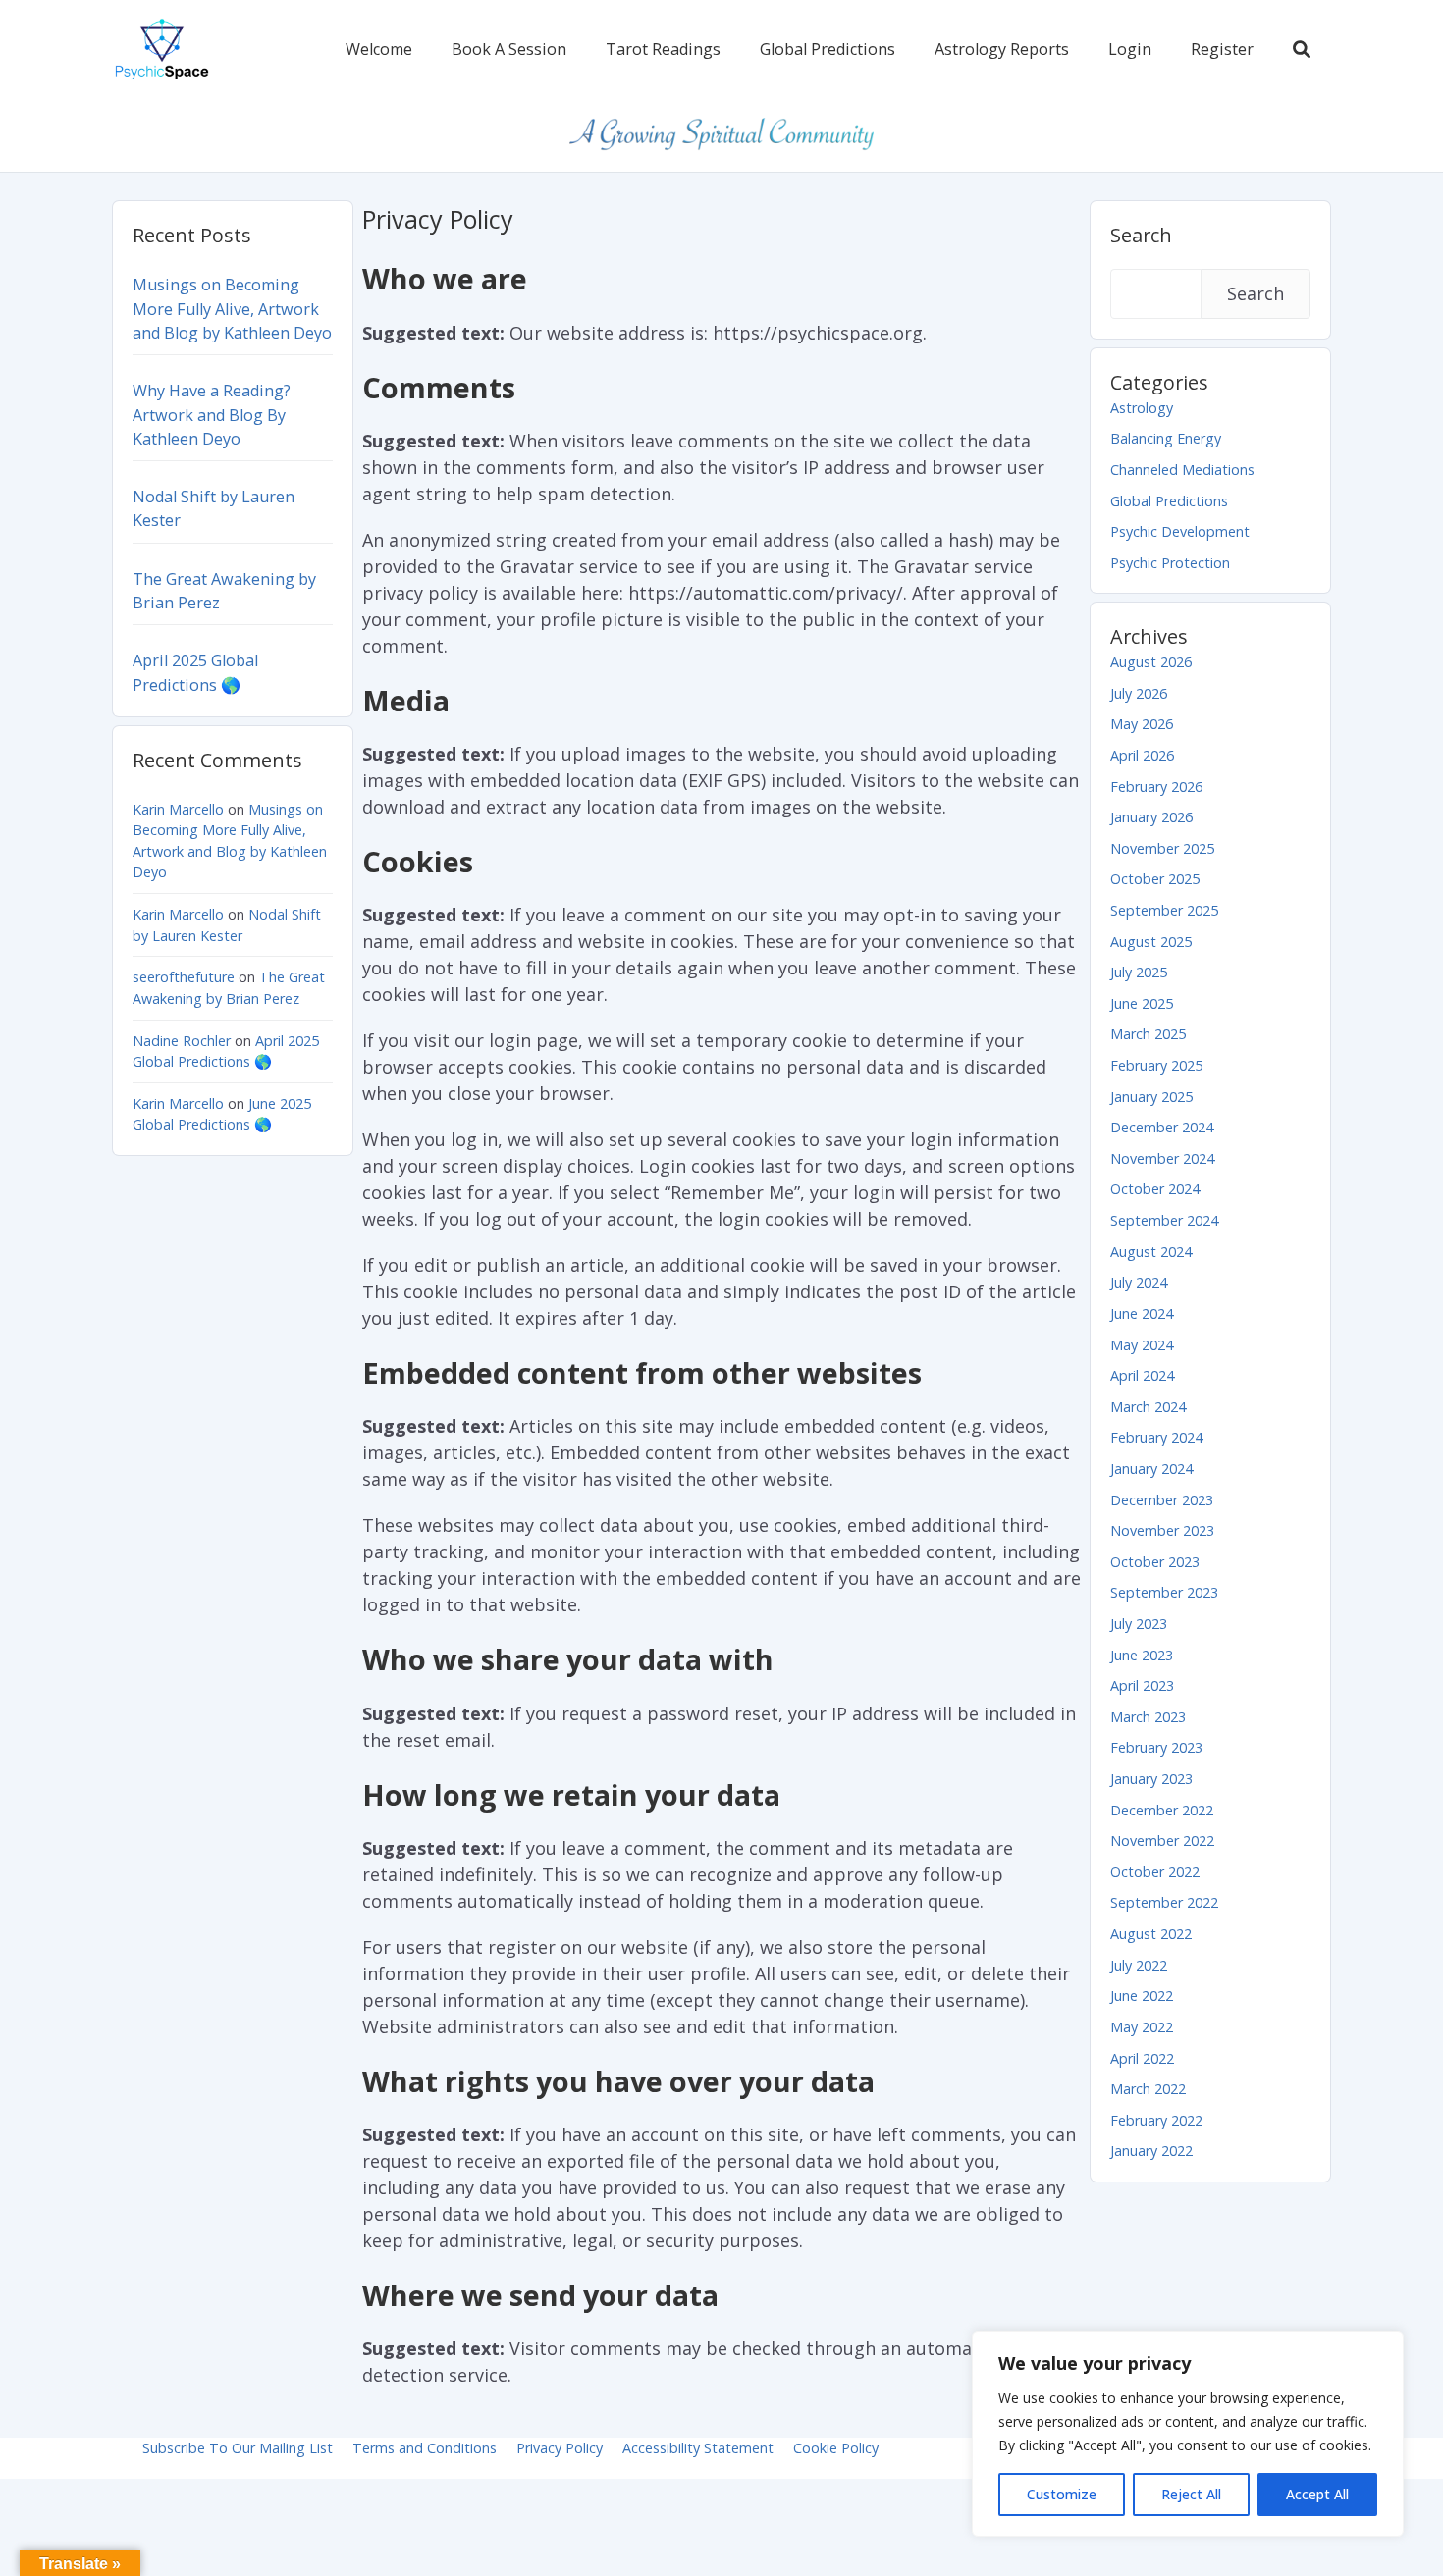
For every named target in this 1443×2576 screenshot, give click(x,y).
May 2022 (1142, 2027)
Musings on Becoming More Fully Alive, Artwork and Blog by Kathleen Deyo (232, 309)
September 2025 (1164, 910)
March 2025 (1148, 1034)
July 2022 (1139, 1965)
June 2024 (1142, 1314)
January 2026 (1151, 817)
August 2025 (1151, 942)
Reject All (1191, 2494)
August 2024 (1151, 1252)
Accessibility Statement (698, 2448)
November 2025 (1162, 848)
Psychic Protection (1170, 563)
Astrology (1142, 408)
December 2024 (1162, 1127)
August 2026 (1151, 662)
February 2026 (1156, 787)
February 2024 (1156, 1437)
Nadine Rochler (182, 1041)
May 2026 (1142, 724)
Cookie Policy (836, 2448)
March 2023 (1148, 1717)
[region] (1188, 2434)
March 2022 (1148, 2089)
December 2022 (1162, 1810)
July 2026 (1139, 693)
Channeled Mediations (1182, 470)
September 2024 (1164, 1220)
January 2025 (1151, 1097)
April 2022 (1142, 2058)
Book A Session (509, 49)
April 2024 (1142, 1375)
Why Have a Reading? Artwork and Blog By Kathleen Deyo (212, 415)
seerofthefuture (184, 977)
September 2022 (1164, 1902)
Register (1222, 49)
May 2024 (1142, 1345)
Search (1141, 235)
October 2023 (1155, 1562)
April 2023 (1142, 1685)
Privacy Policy (560, 2448)
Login (1130, 49)
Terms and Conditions (425, 2448)
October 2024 (1155, 1189)
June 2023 (1142, 1655)
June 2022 (1142, 1996)
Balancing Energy (1166, 438)
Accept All (1317, 2494)
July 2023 (1139, 1624)
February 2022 (1156, 2120)
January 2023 (1151, 1779)
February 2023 (1156, 1747)
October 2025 (1155, 879)
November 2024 (1162, 1158)
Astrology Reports (1002, 49)
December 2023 (1162, 1500)
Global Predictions (828, 49)
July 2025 (1139, 972)
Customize (1062, 2494)
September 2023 (1164, 1592)
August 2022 (1151, 1934)
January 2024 (1151, 1469)
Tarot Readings (663, 49)
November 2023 (1162, 1530)
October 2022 (1155, 1872)
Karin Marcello (178, 809)
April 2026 (1142, 755)
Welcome (379, 49)
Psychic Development (1180, 531)
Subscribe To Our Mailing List (238, 2448)
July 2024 (1139, 1282)
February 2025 (1156, 1065)
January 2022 (1151, 2151)
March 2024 (1148, 1407)
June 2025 (1142, 1003)
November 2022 (1162, 1840)
